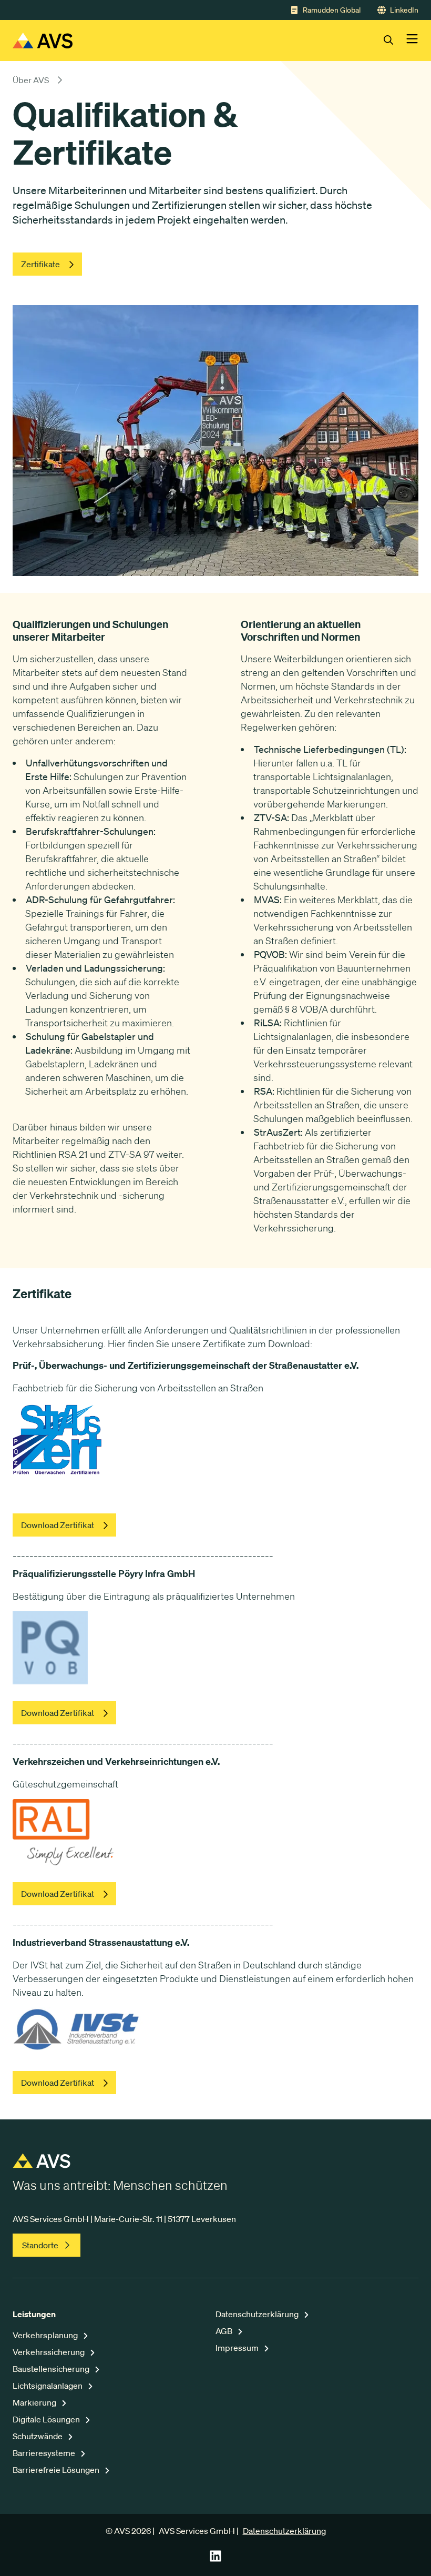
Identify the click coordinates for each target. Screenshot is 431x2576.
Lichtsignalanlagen (48, 2386)
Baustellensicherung (52, 2369)
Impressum (238, 2348)
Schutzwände (38, 2436)
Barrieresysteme (45, 2453)
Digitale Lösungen (47, 2419)
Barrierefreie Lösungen (57, 2470)
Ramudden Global (332, 10)
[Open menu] (412, 41)
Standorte (40, 2245)
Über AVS (31, 80)
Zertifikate (40, 264)
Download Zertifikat (58, 1525)
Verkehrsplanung (46, 2335)
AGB (225, 2331)
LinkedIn (404, 10)
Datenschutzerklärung (258, 2314)
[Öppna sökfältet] (395, 41)
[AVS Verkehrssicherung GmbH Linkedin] (215, 2559)
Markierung (35, 2402)
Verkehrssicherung (49, 2352)
